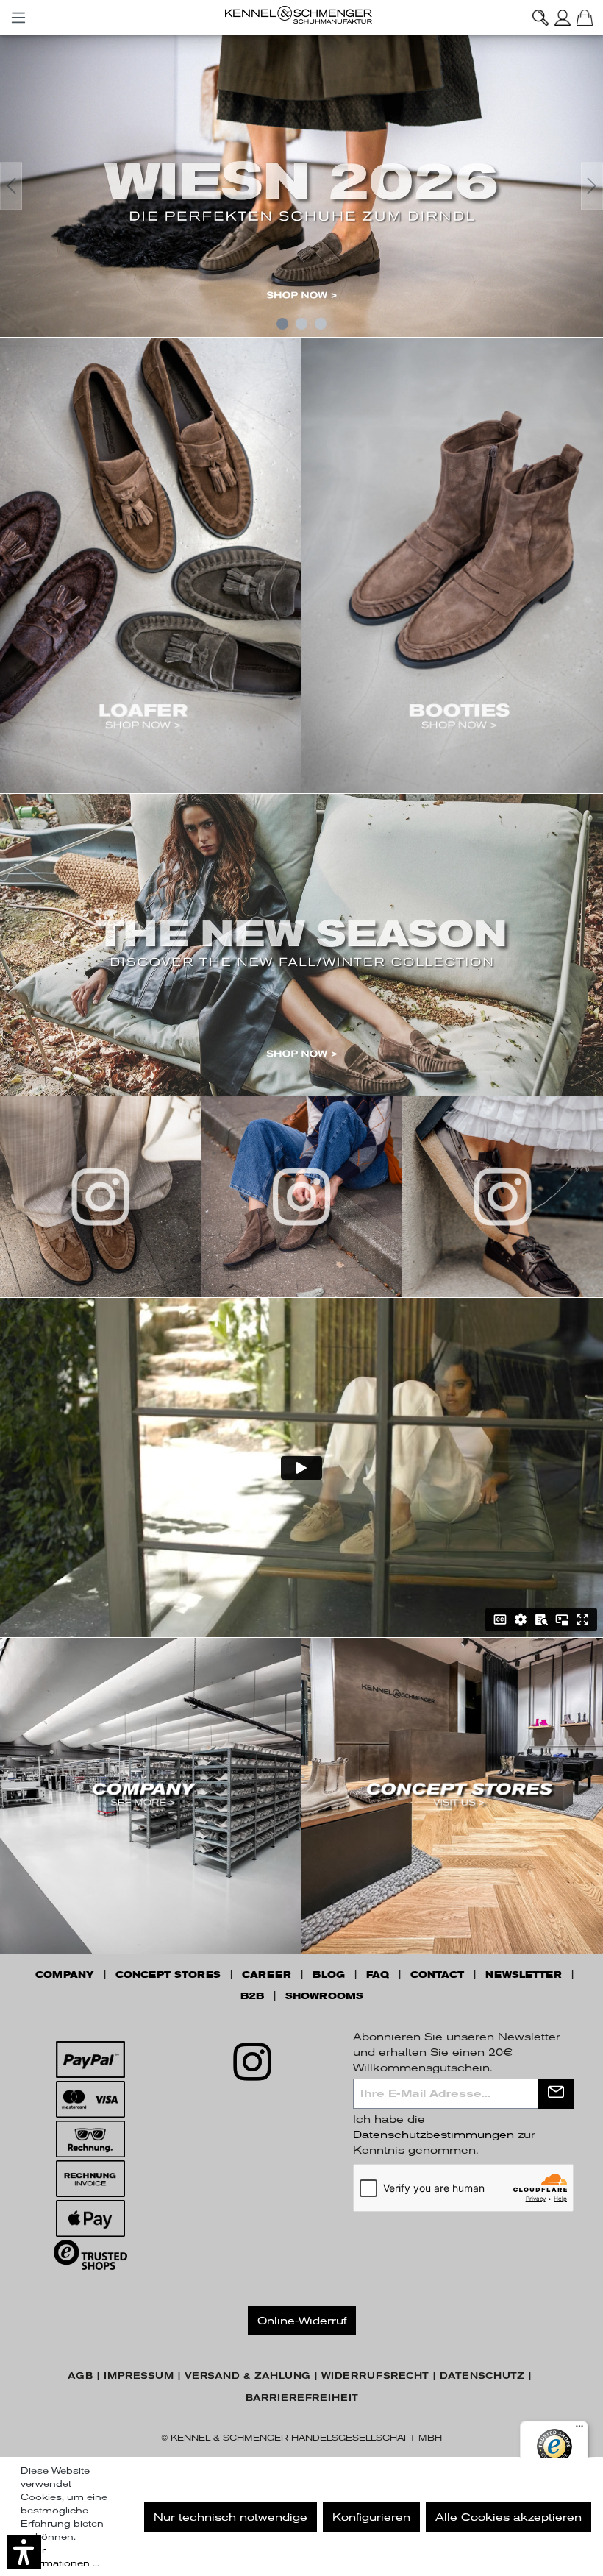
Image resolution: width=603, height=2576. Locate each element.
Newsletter (524, 1975)
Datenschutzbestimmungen (433, 2135)
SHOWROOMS (324, 1996)
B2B (252, 1996)
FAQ (378, 1975)
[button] (24, 2552)
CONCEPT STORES (168, 1975)
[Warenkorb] (585, 18)
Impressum (139, 2376)
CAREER (267, 1975)
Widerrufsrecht (375, 2376)
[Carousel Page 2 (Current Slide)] (301, 324)
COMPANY (65, 1975)
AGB (80, 2376)
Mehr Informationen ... (60, 2557)
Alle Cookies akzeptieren (509, 2517)
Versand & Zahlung (247, 2376)
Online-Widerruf (302, 2321)
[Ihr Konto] (563, 18)
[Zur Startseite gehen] (301, 15)
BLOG (329, 1975)
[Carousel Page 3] (321, 324)
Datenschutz (482, 2376)
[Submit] (556, 2094)
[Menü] (18, 15)
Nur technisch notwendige (231, 2517)
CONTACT (437, 1975)
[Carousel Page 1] (282, 324)
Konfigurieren (371, 2517)
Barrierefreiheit (302, 2398)
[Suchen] (540, 18)
